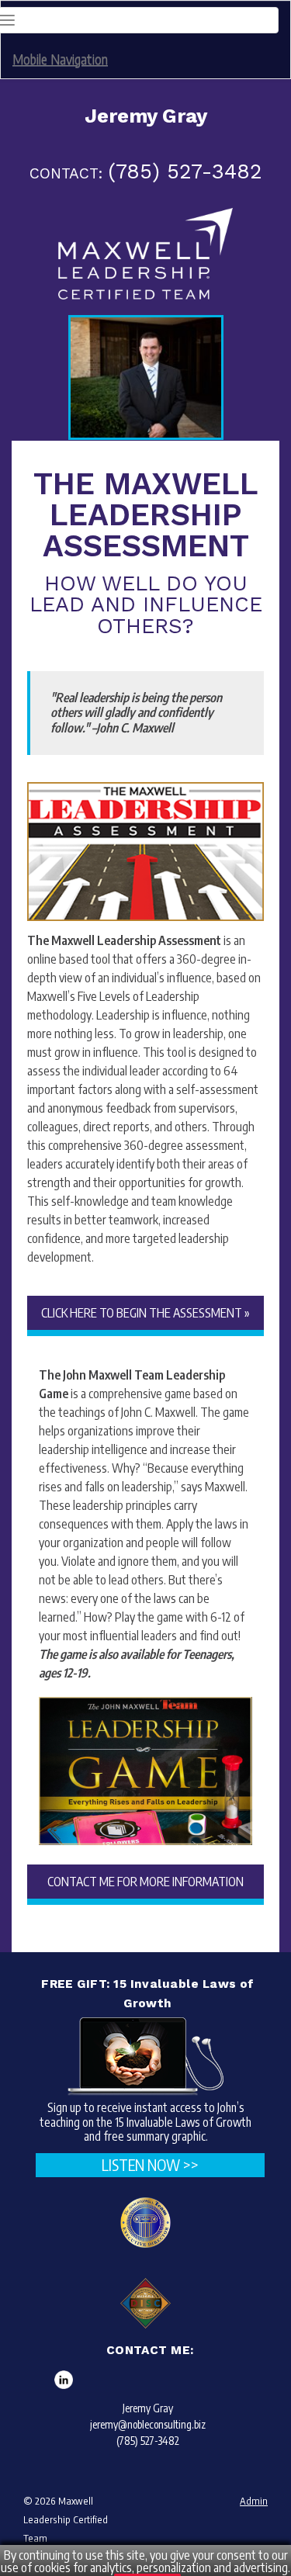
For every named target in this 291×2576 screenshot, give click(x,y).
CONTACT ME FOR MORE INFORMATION (145, 1882)
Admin (254, 2501)
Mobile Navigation (60, 59)
